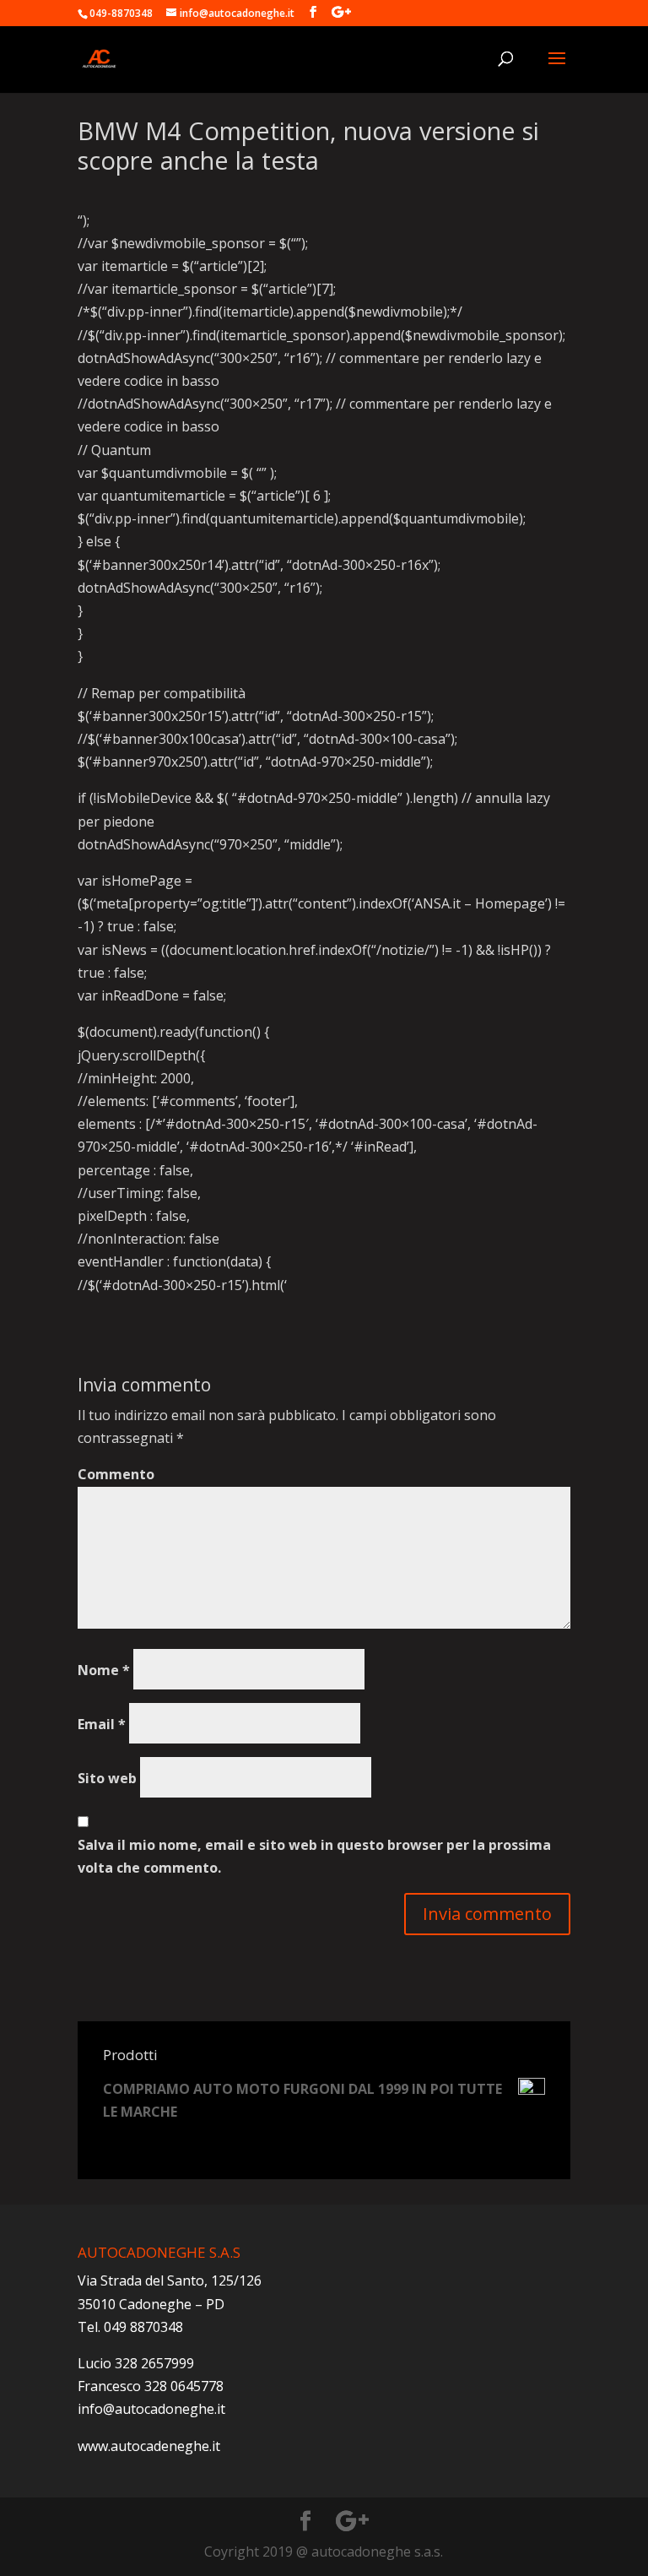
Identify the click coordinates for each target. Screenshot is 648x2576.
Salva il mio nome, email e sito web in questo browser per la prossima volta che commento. (314, 1856)
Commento (116, 1474)
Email (102, 1724)
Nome (104, 1670)
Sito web (107, 1778)
